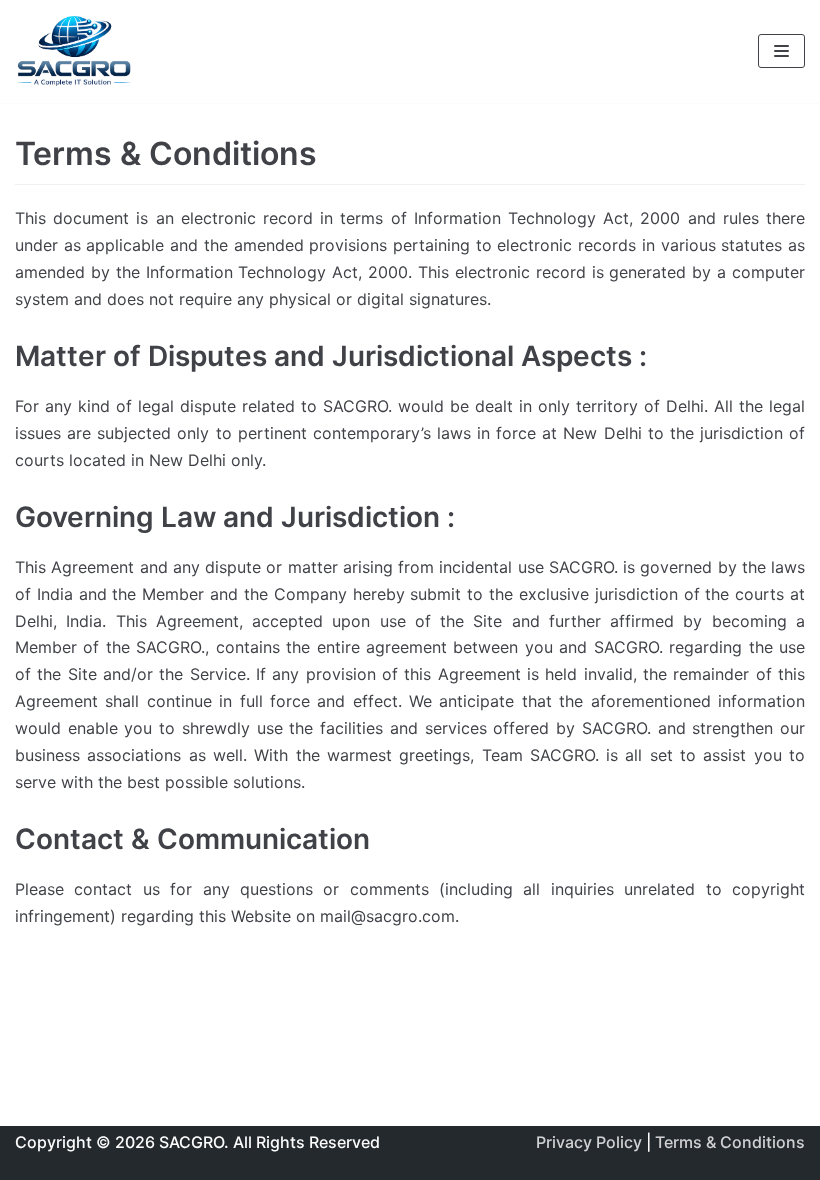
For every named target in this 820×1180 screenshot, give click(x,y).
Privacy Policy (591, 1142)
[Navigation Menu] (781, 51)
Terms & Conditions (728, 1142)
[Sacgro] (75, 51)
